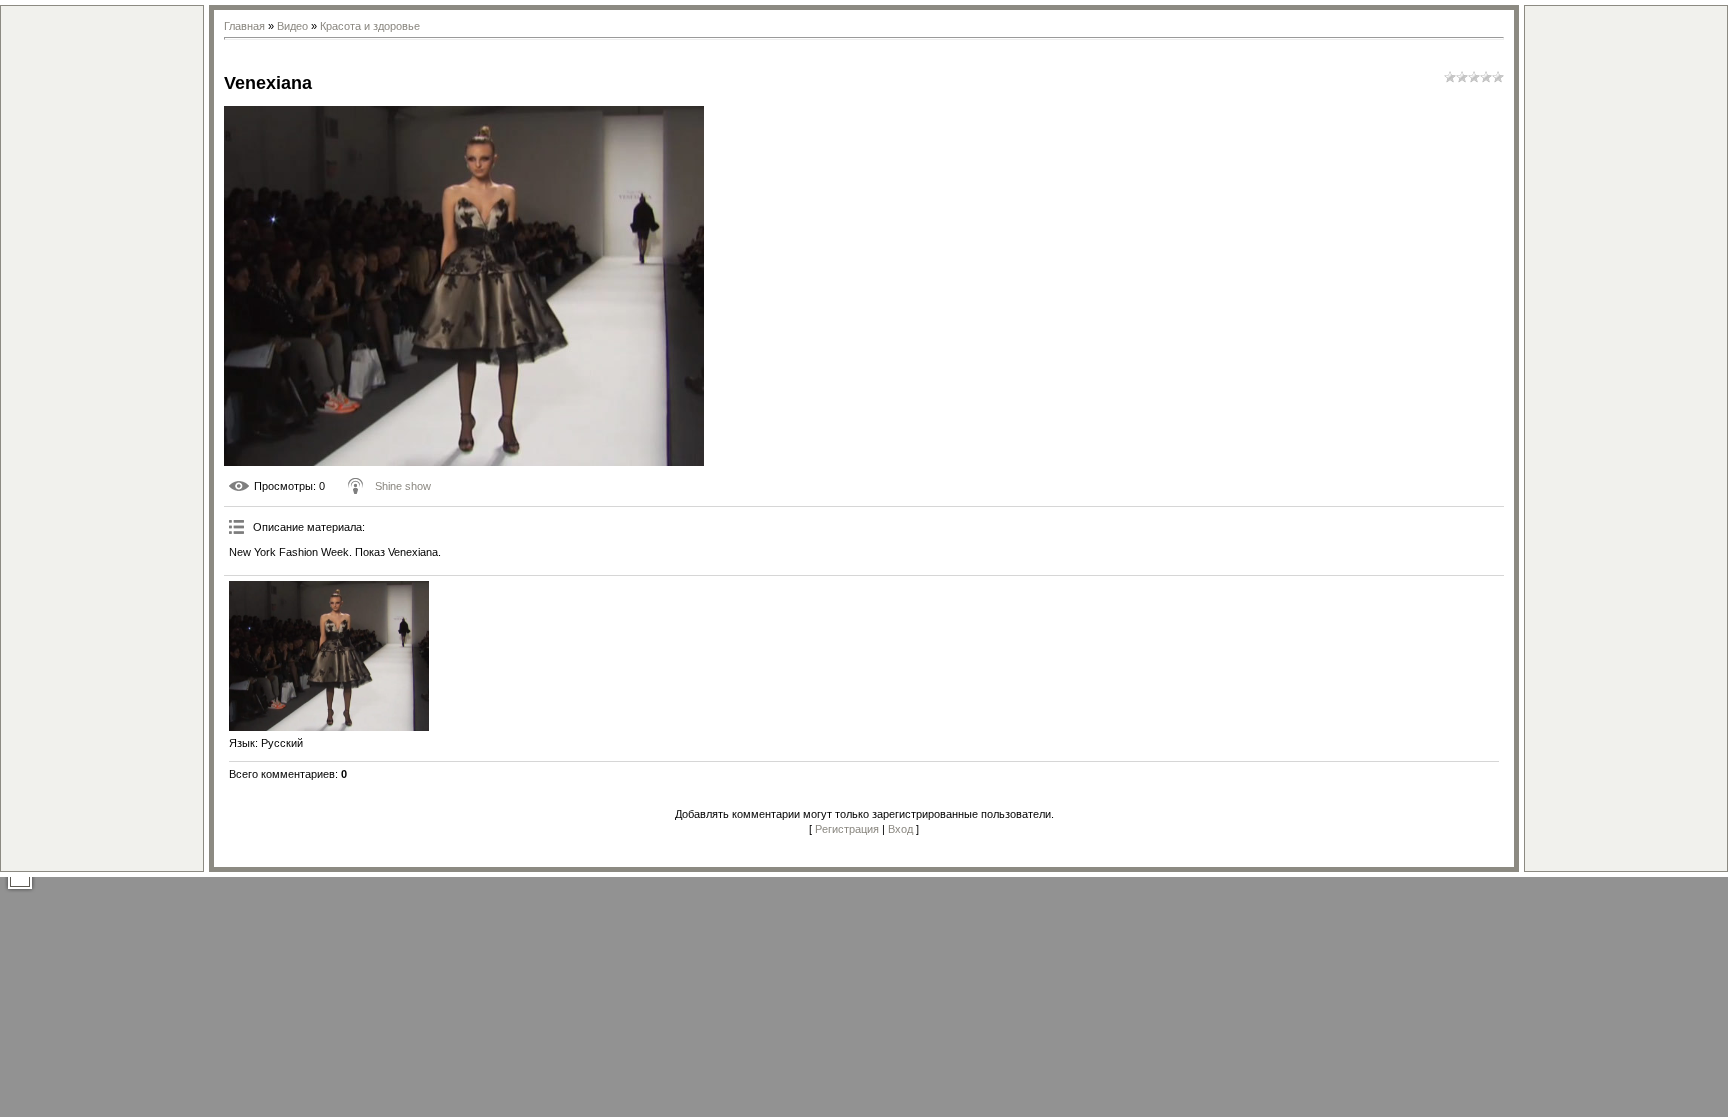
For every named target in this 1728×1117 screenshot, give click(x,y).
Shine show (403, 486)
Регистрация (847, 829)
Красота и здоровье (370, 26)
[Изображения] (329, 656)
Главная (244, 26)
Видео (292, 26)
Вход (900, 829)
